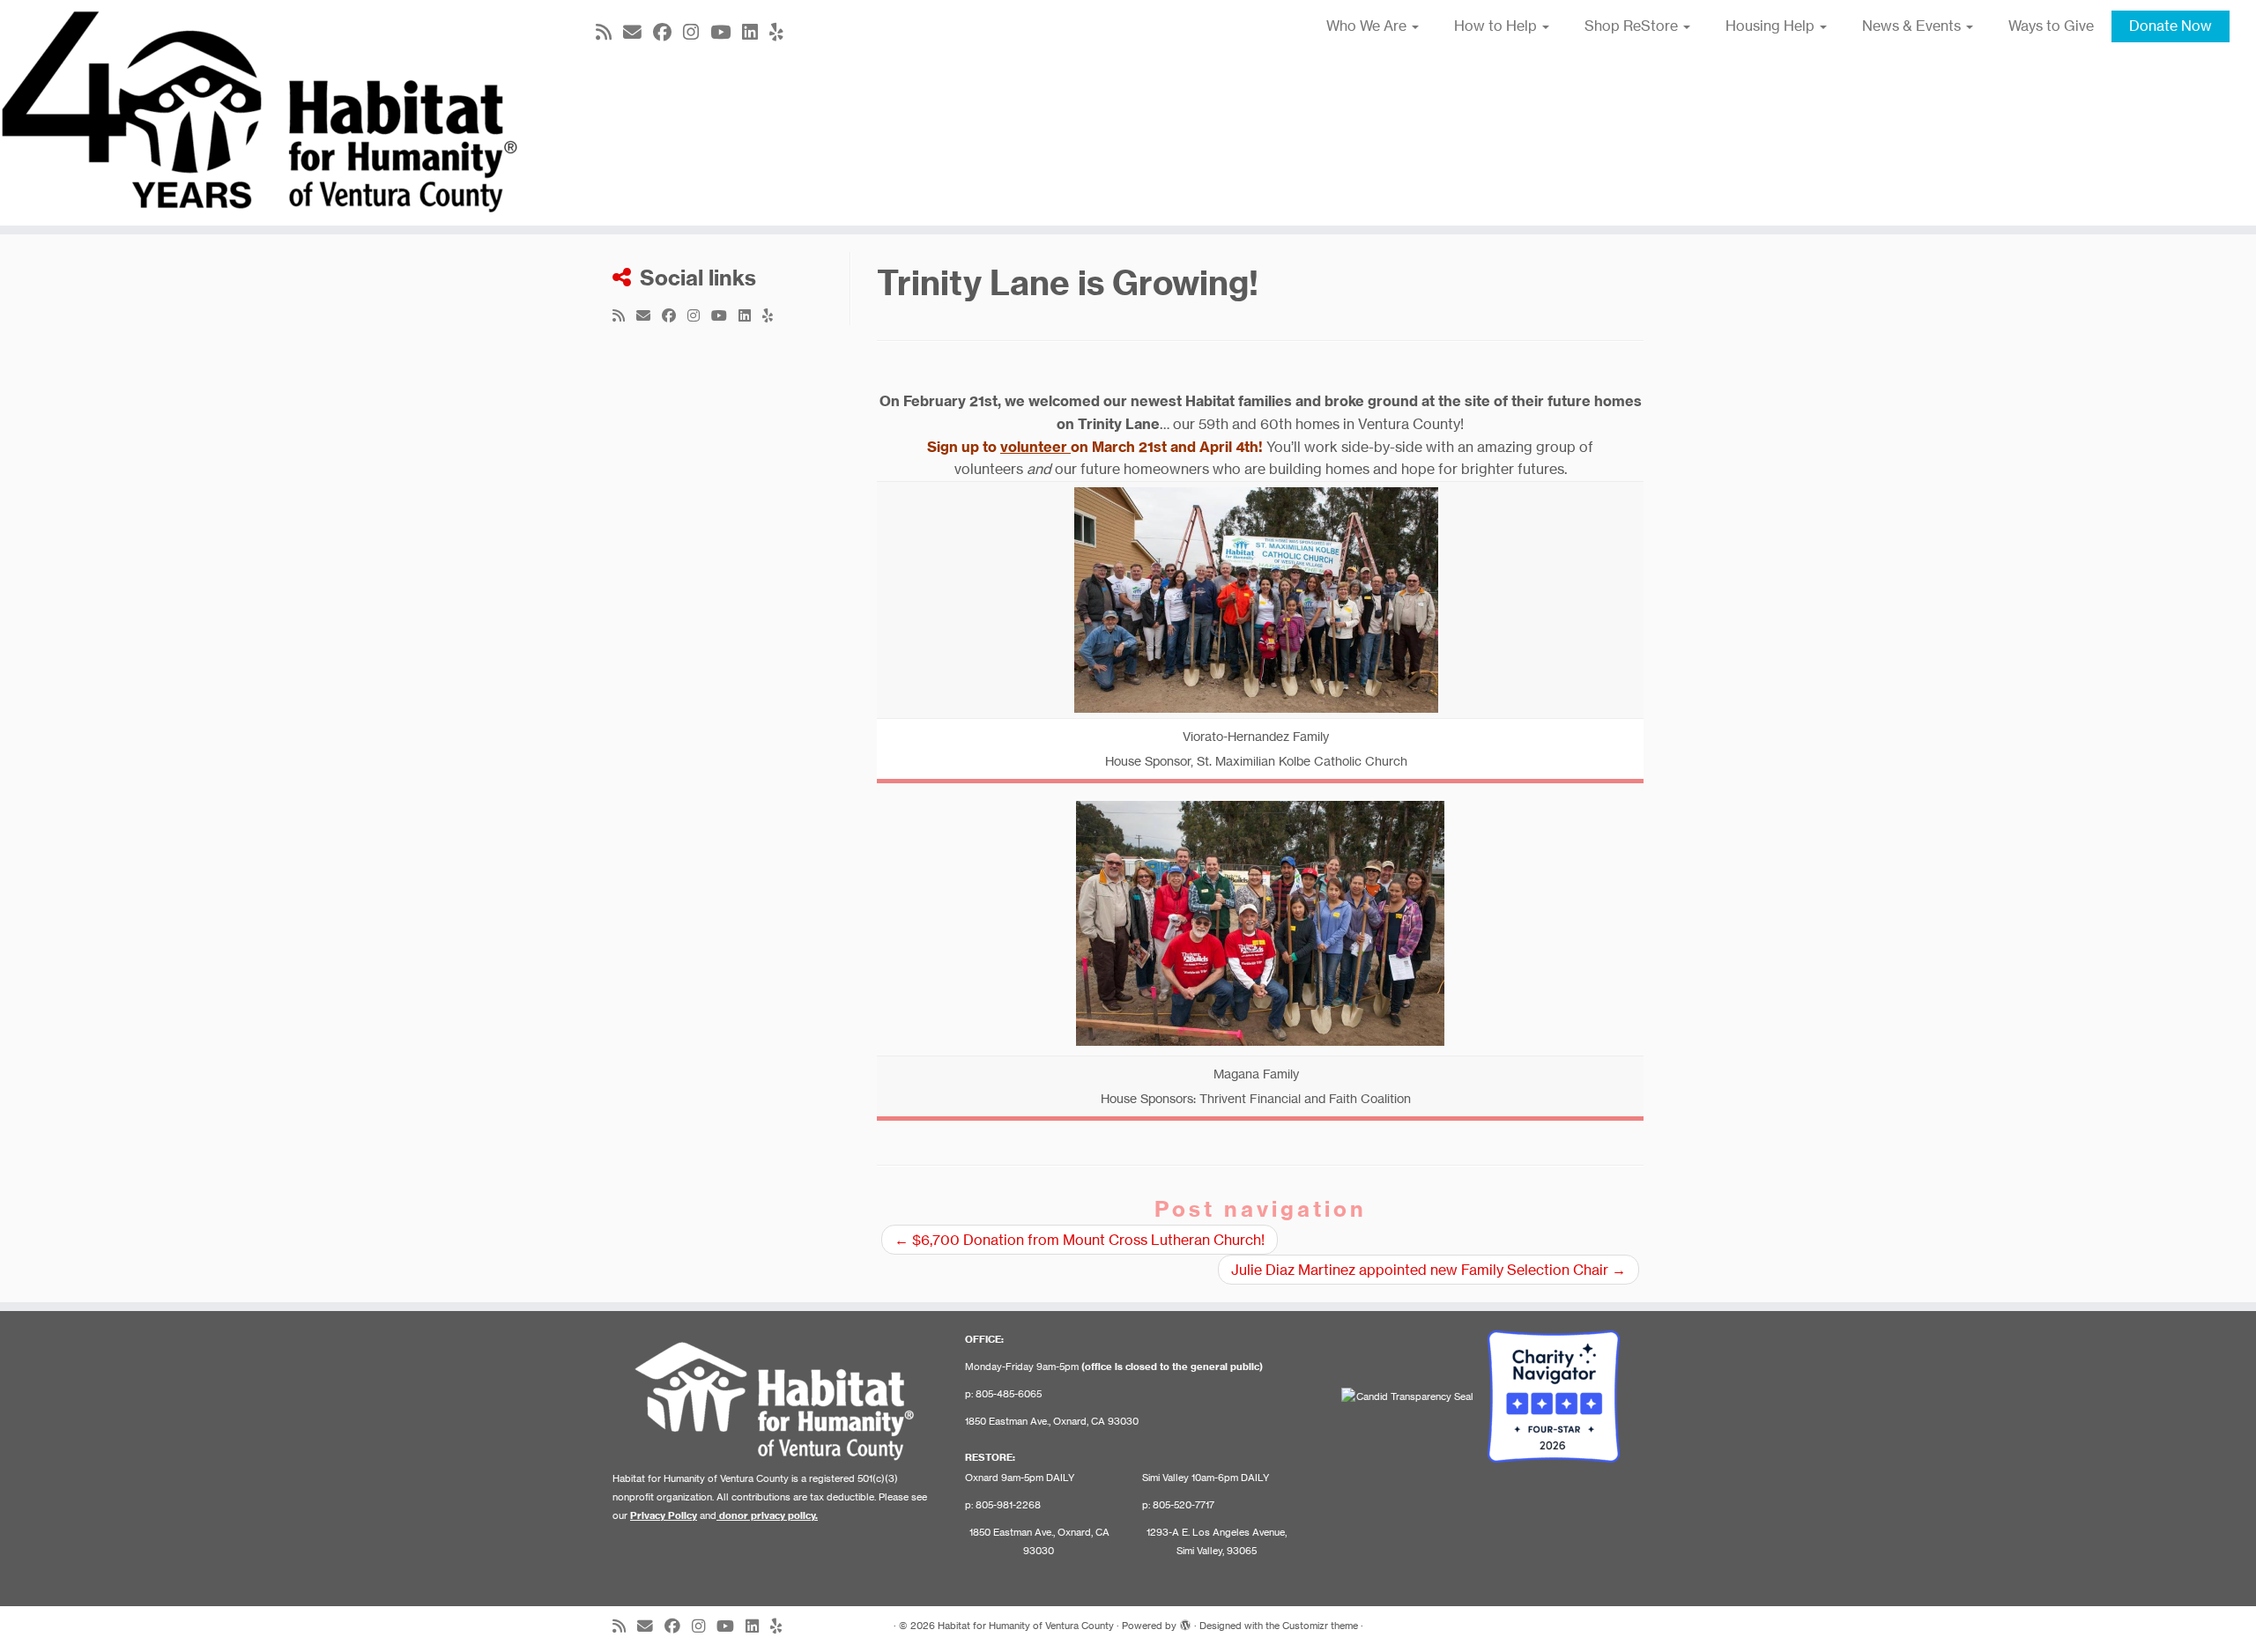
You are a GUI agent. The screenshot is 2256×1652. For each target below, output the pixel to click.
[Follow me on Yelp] (782, 32)
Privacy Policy (664, 1515)
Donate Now (2171, 26)
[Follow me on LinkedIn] (756, 32)
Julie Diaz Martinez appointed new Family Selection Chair (1429, 1270)
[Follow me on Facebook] (668, 32)
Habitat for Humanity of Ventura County (1026, 1626)
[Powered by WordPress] (1185, 1622)
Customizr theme (1320, 1626)
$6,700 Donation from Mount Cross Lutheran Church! (1080, 1240)
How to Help (1497, 26)
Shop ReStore (1633, 26)
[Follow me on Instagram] (697, 32)
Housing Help (1772, 26)
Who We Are (1368, 26)
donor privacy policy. (768, 1515)
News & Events (1913, 26)
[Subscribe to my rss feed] (609, 32)
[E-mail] (638, 32)
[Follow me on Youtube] (726, 32)
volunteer (1035, 447)
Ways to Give (2051, 26)
